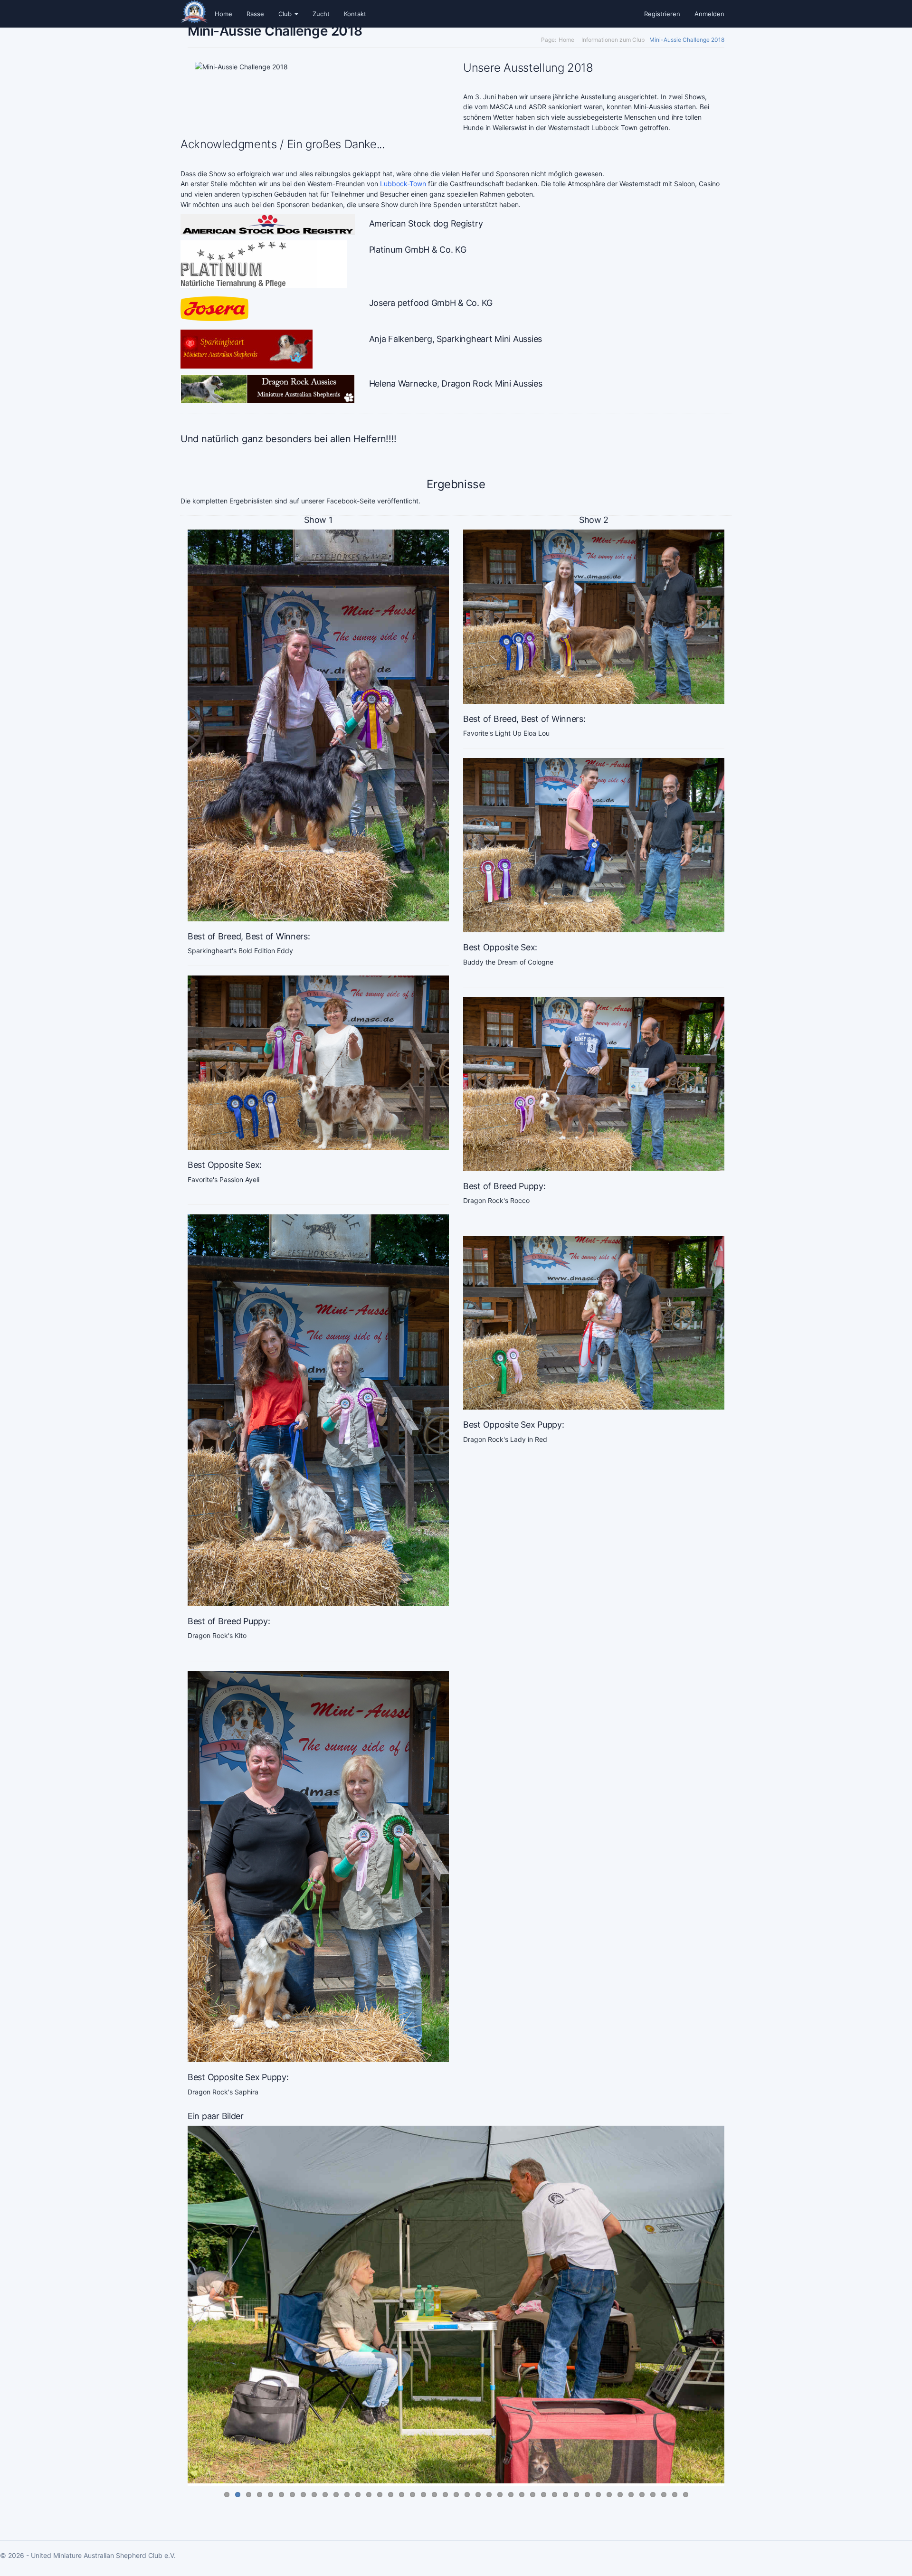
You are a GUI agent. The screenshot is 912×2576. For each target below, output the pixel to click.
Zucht (321, 14)
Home (223, 14)
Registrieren (662, 14)
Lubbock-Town (403, 184)
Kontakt (355, 14)
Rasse (255, 14)
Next (734, 2527)
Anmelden (709, 14)
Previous (178, 2527)
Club (286, 14)
